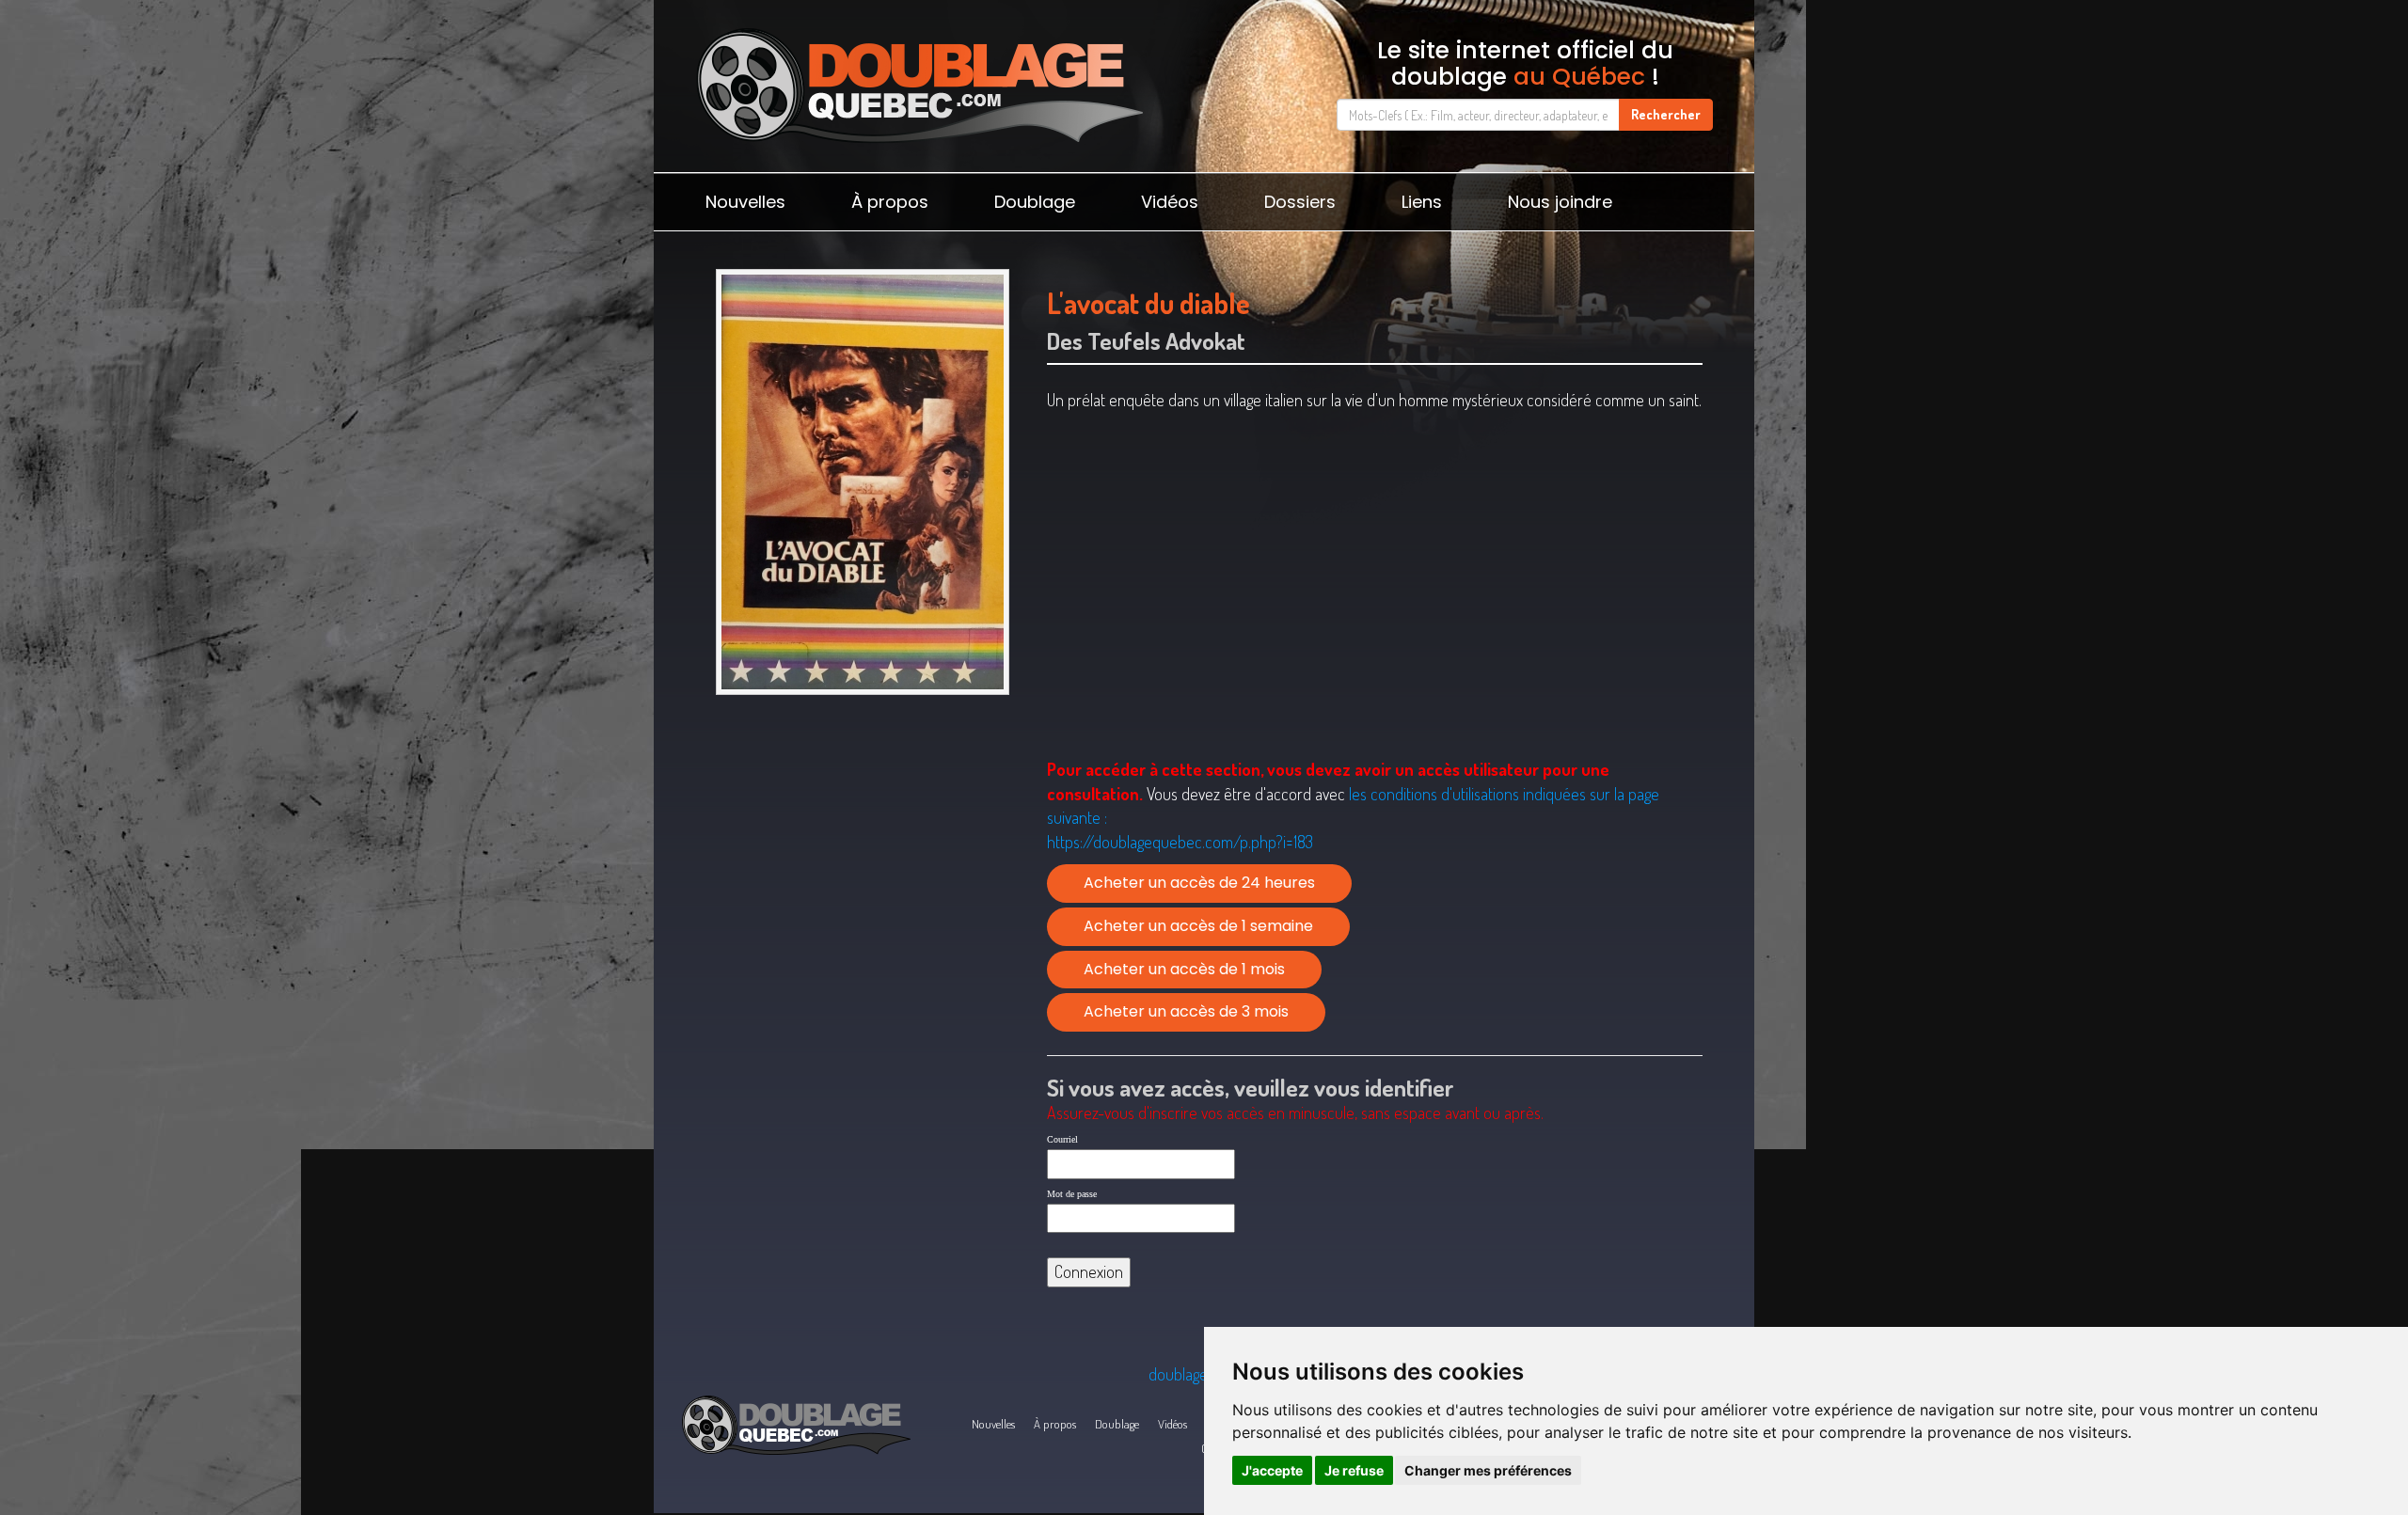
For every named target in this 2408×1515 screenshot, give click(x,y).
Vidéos (1170, 202)
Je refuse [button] (1354, 1470)
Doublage (1035, 202)
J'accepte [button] (1272, 1470)
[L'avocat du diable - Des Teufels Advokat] (862, 482)
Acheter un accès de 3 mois (1186, 1011)
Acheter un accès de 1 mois (1184, 969)
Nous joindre (1560, 202)
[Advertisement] (862, 849)
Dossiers (1300, 202)
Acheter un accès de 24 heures (1199, 883)
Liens (1422, 202)
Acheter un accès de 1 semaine (1198, 926)
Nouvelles (745, 202)
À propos (890, 202)
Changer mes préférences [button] (1488, 1470)
